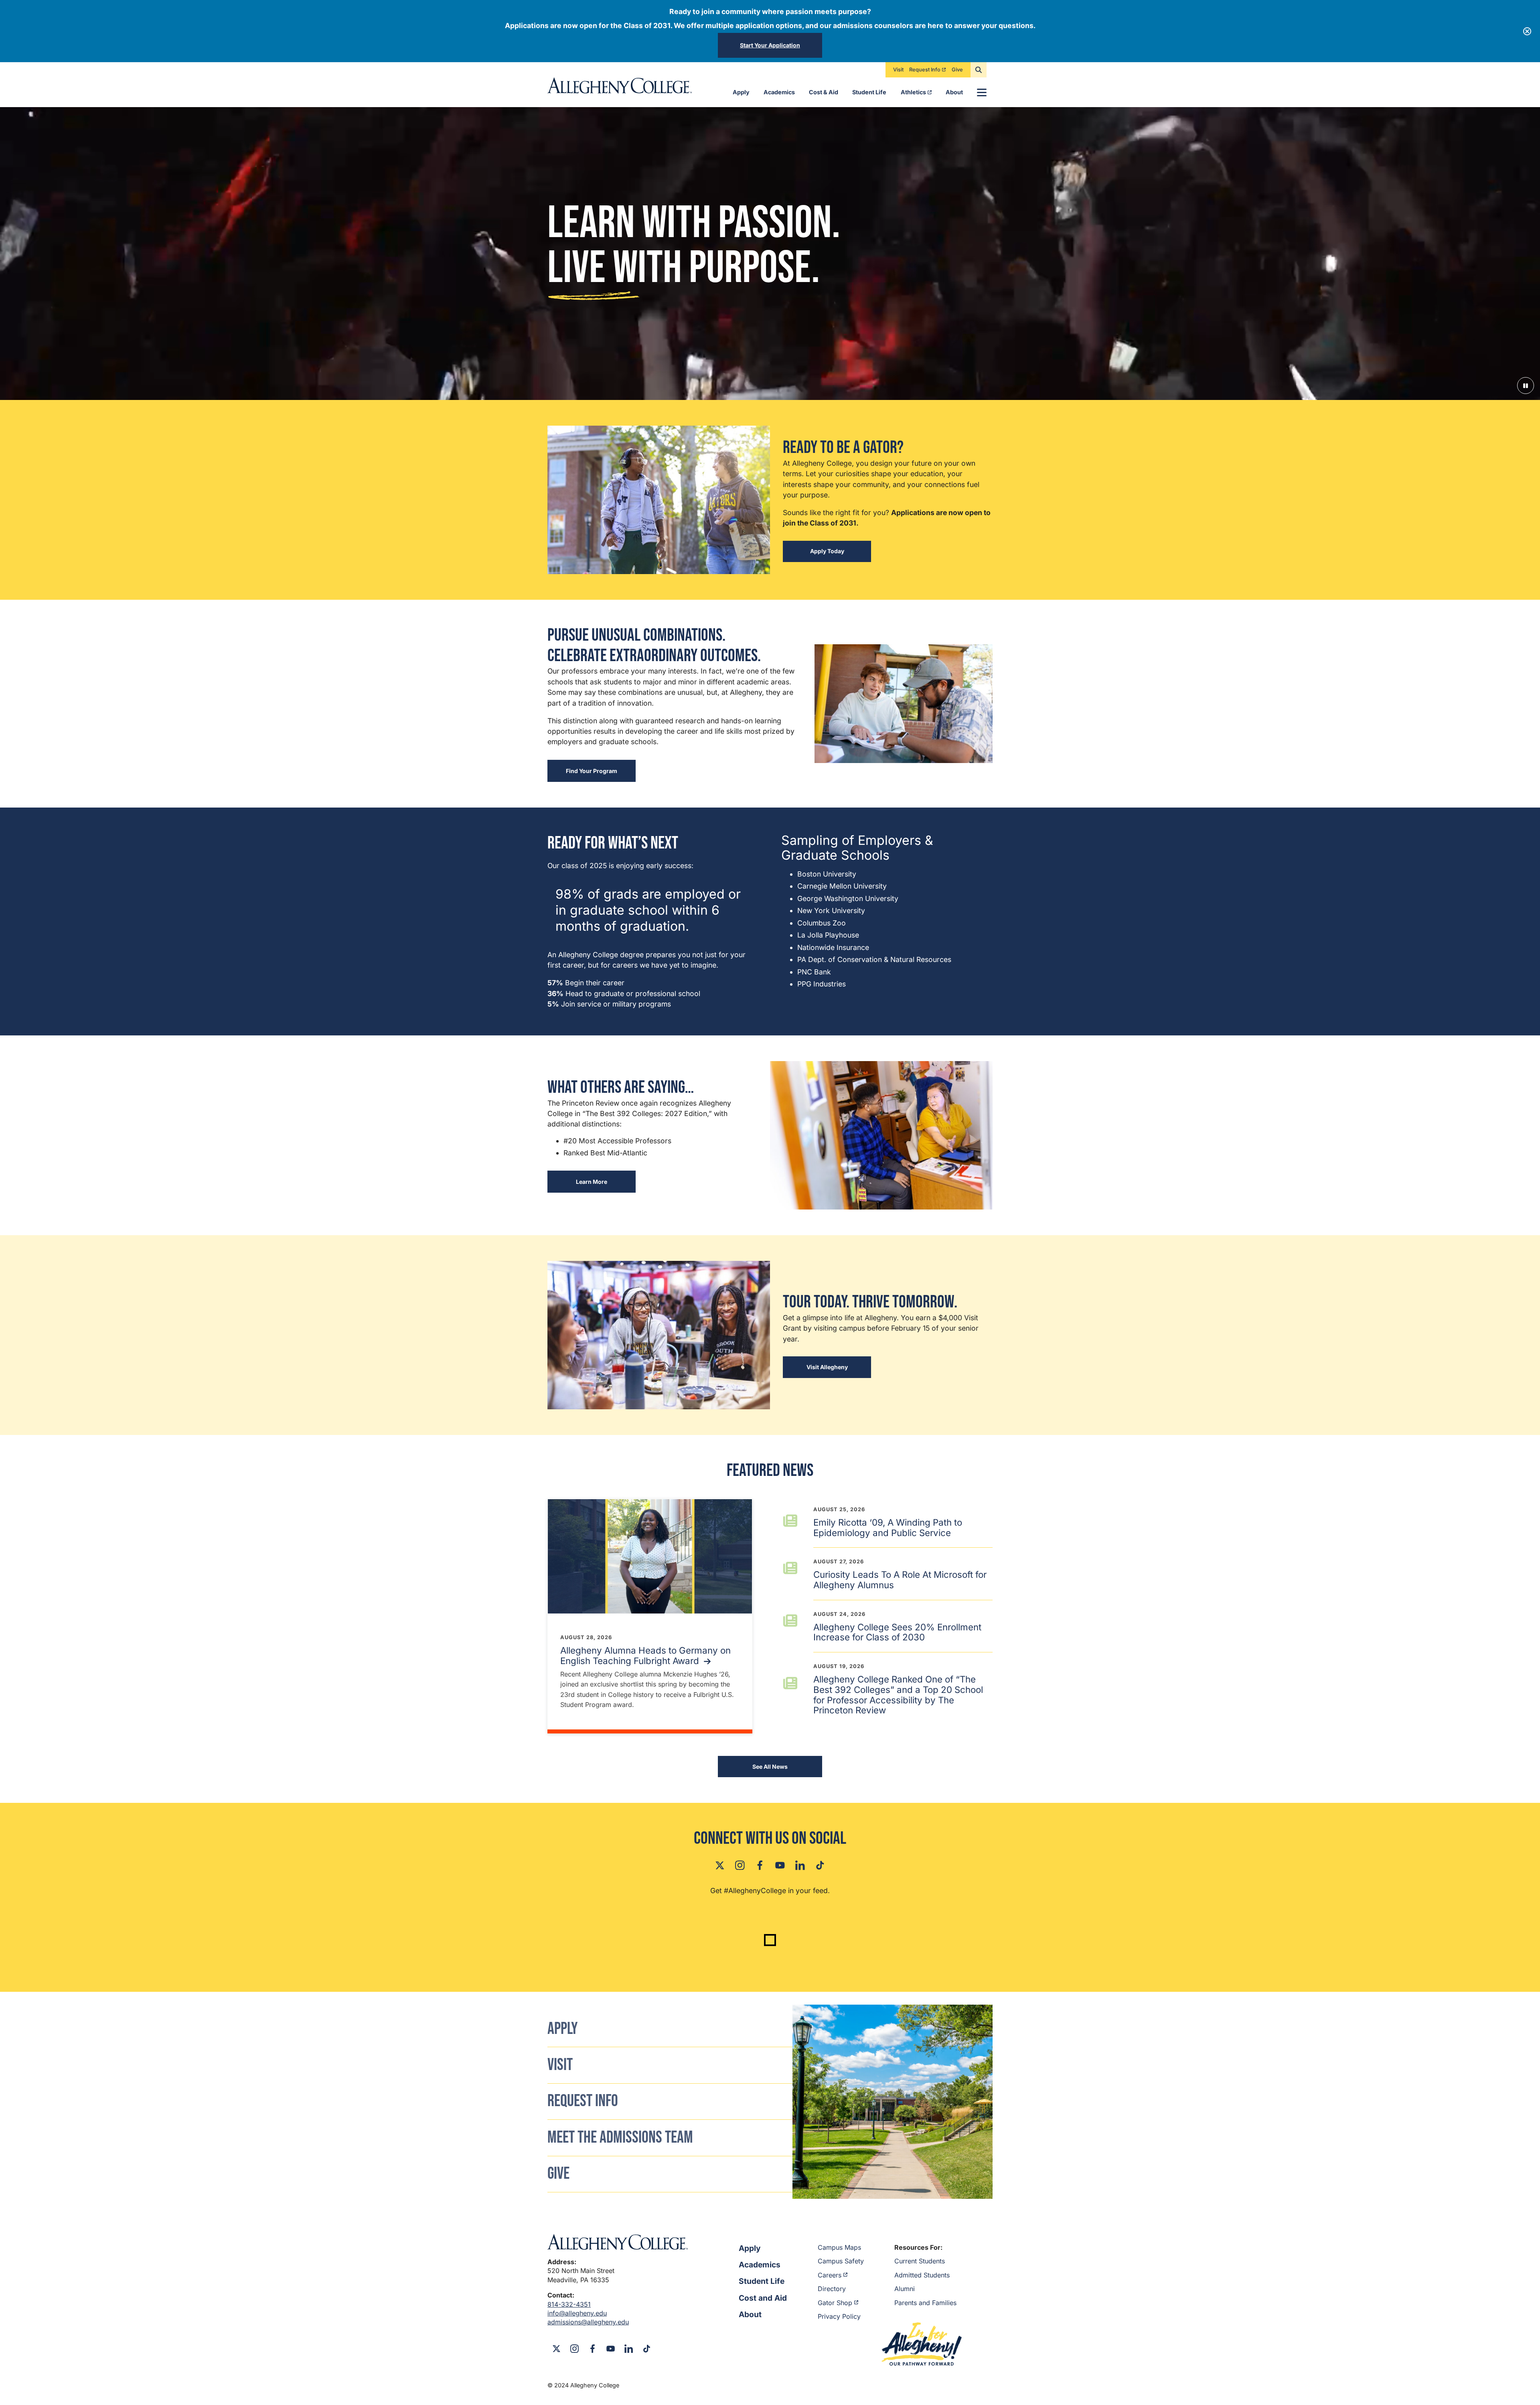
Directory (832, 2289)
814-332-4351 (569, 2304)
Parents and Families (925, 2303)
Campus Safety (841, 2261)
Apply (741, 92)
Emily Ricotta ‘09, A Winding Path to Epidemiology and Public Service (888, 1527)
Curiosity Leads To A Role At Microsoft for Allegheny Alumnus (900, 1580)
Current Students (920, 2261)
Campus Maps (839, 2247)
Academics (779, 92)
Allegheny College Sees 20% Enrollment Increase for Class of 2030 (897, 1632)
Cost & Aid (824, 92)
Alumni (905, 2289)
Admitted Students (922, 2275)
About (954, 92)
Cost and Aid (763, 2298)
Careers (830, 2275)
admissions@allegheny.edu (588, 2322)
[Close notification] (1527, 31)
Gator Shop (835, 2303)
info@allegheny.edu (577, 2313)
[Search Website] (979, 70)
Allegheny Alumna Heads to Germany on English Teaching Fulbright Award (645, 1655)
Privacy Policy (839, 2316)
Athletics (913, 92)
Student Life (869, 92)
